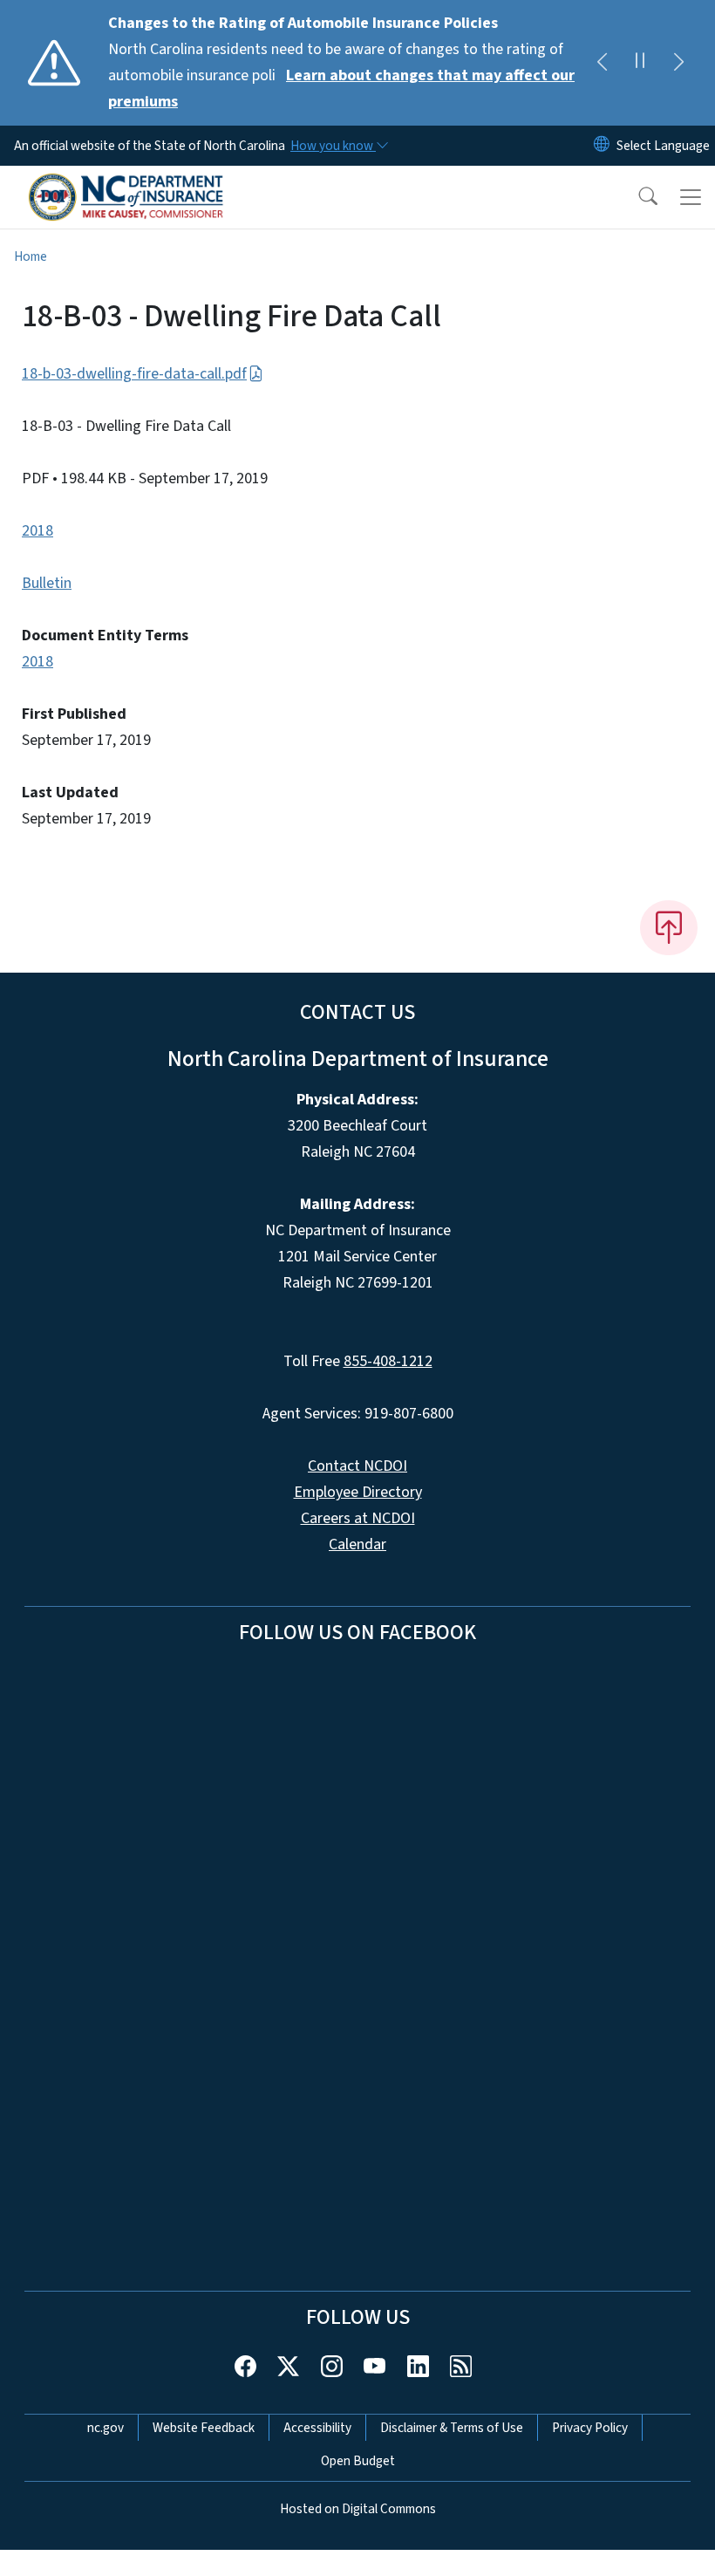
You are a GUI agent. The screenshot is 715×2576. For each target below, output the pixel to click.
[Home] (126, 186)
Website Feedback (204, 2428)
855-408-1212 (388, 1361)
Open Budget (358, 2461)
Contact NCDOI (357, 1466)
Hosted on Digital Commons (358, 2509)
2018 (37, 531)
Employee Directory (358, 1492)
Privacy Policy (590, 2428)
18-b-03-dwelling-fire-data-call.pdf (134, 374)
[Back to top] (669, 927)
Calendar (357, 1544)
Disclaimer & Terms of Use (452, 2428)
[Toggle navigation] (691, 197)
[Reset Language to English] (602, 146)
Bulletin (47, 583)
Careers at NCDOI (358, 1518)
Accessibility (317, 2428)
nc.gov (106, 2428)
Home (31, 256)
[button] (637, 197)
